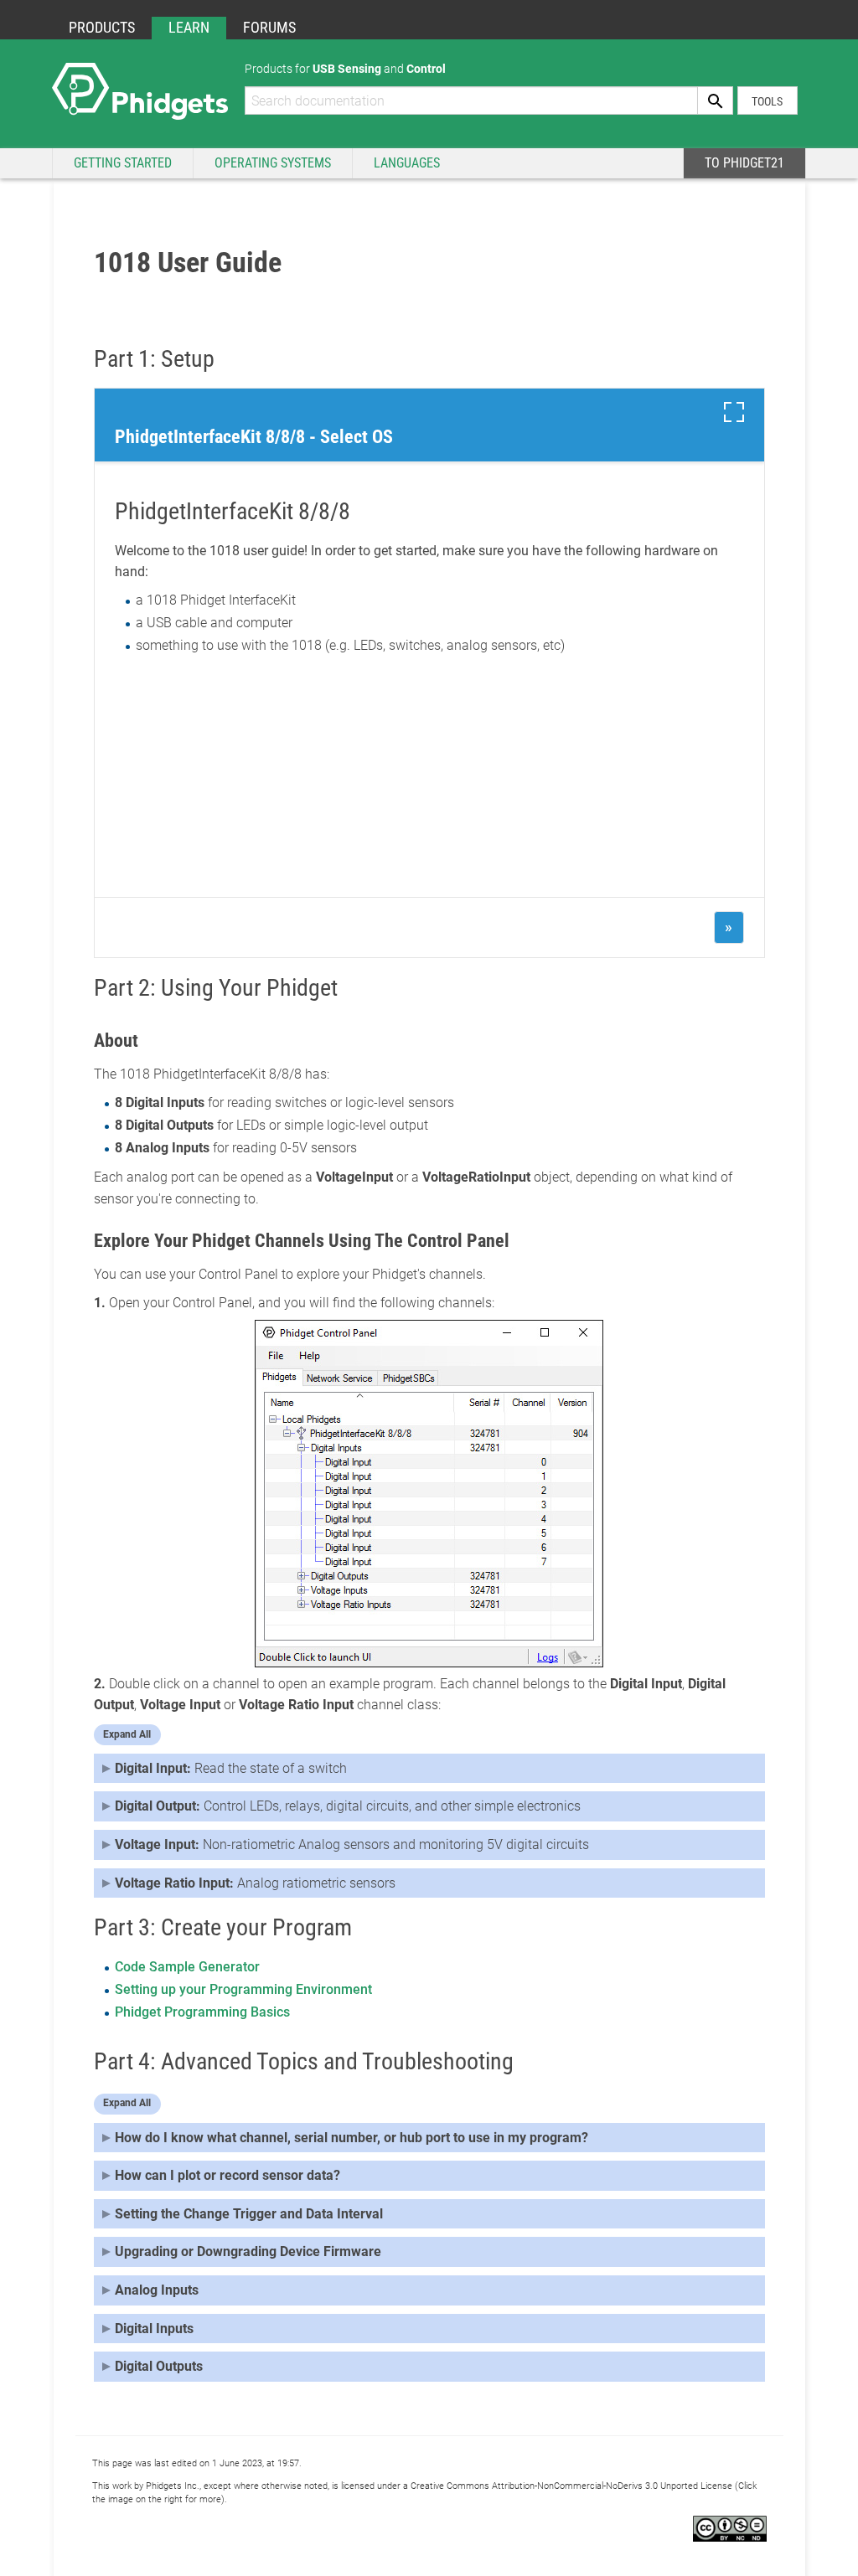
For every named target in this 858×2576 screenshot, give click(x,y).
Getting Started (123, 163)
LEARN (189, 27)
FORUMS (269, 27)
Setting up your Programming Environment (243, 1989)
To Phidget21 (744, 163)
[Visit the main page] (140, 90)
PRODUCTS (102, 27)
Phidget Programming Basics (202, 2012)
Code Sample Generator (187, 1967)
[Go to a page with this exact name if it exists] (716, 100)
